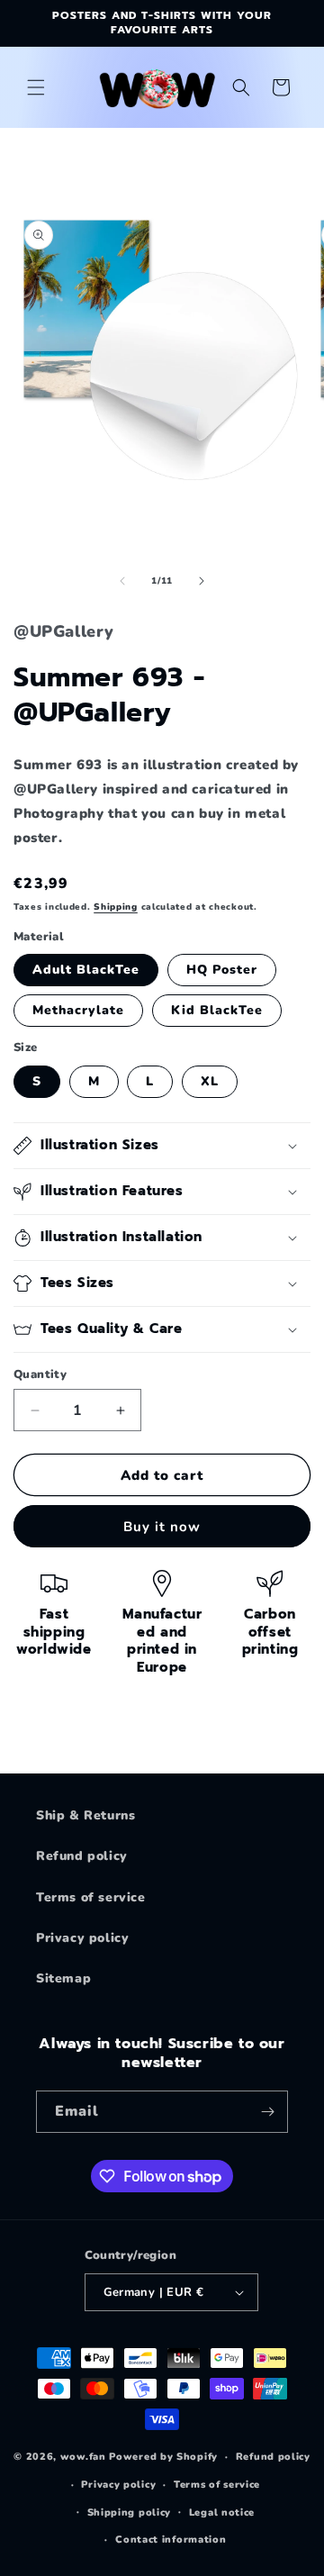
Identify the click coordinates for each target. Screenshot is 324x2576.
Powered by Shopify (163, 2457)
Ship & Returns (85, 1815)
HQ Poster (222, 970)
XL (210, 1081)
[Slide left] (122, 581)
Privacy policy (82, 1938)
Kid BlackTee (217, 1010)
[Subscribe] (267, 2112)
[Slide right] (202, 581)
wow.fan (83, 2457)
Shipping (116, 907)
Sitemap (63, 1978)
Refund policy (82, 1856)
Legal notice (222, 2513)
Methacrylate (78, 1010)
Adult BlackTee (86, 970)
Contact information (171, 2540)
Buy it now (162, 1527)
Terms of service (91, 1897)
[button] (36, 87)
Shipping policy (130, 2513)
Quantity (40, 1374)
